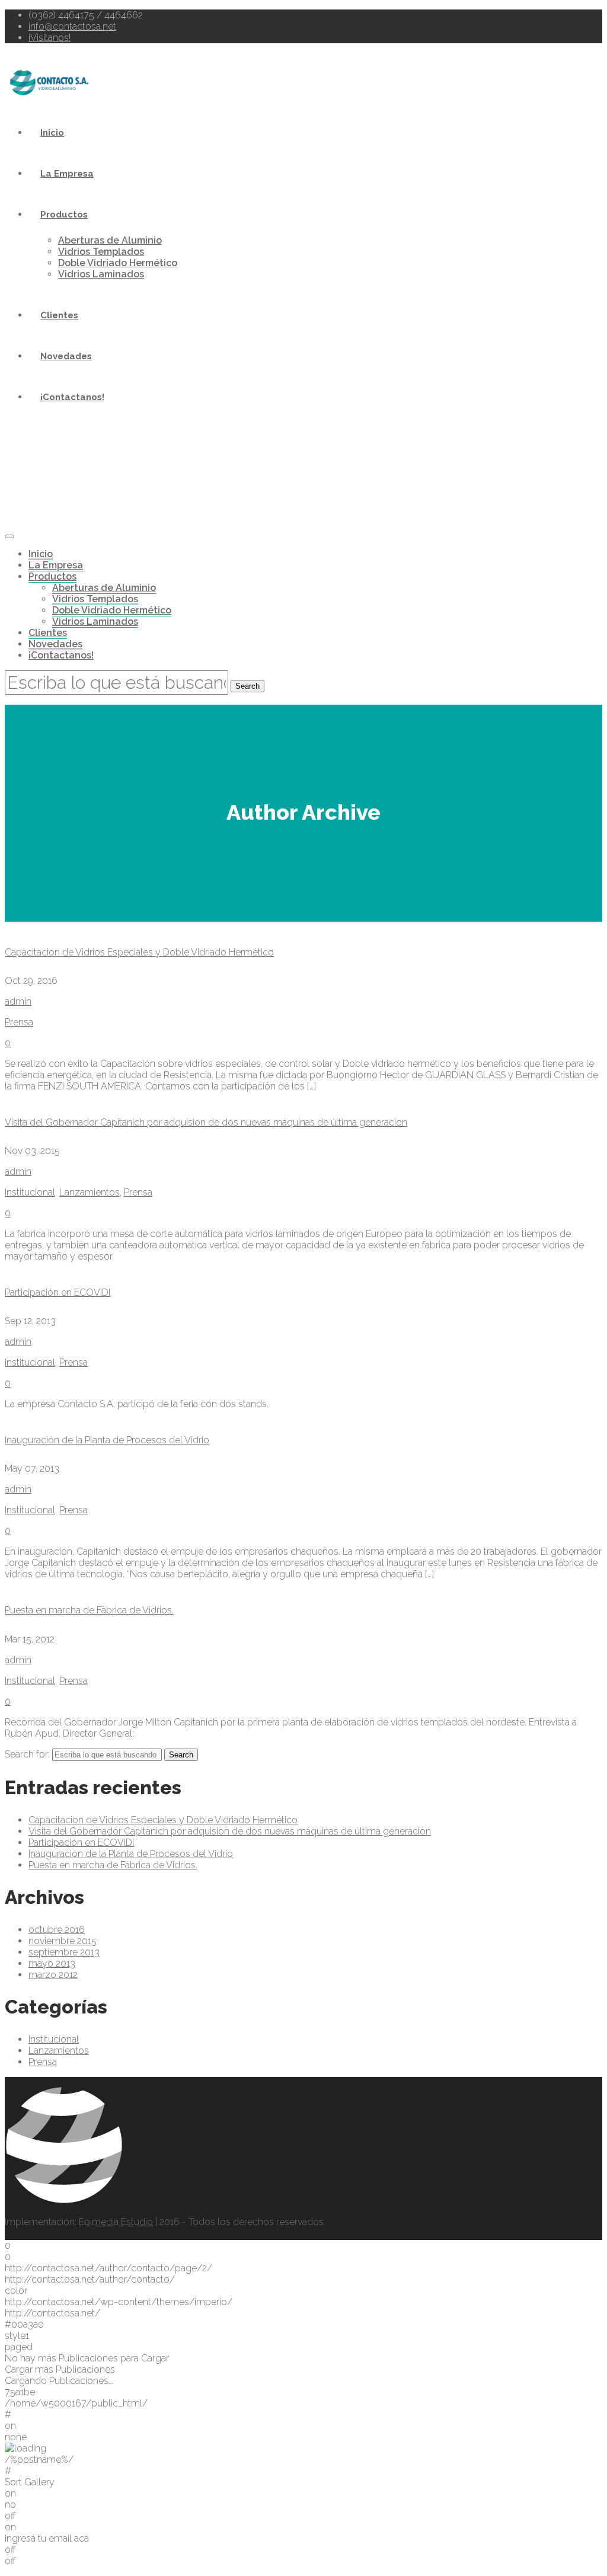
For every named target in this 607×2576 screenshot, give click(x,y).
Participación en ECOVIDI (57, 1292)
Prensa (19, 1022)
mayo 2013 (52, 1963)
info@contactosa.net (72, 26)
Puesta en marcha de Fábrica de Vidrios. (89, 1610)
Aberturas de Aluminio (110, 240)
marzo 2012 (53, 1975)
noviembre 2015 (63, 1941)
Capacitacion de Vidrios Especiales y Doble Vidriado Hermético (139, 952)
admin (18, 1001)
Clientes (59, 315)
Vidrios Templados (101, 252)
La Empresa (67, 174)
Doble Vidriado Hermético (118, 263)
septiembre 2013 (64, 1952)
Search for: (27, 1754)
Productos (64, 215)
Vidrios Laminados (101, 274)
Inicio (52, 133)
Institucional (30, 1192)
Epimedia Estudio (116, 2222)
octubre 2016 (57, 1930)
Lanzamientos (90, 1192)
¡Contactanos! (72, 397)
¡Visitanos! (49, 38)
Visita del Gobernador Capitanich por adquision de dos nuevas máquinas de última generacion (206, 1122)
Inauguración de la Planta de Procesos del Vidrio (107, 1440)
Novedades (66, 356)
